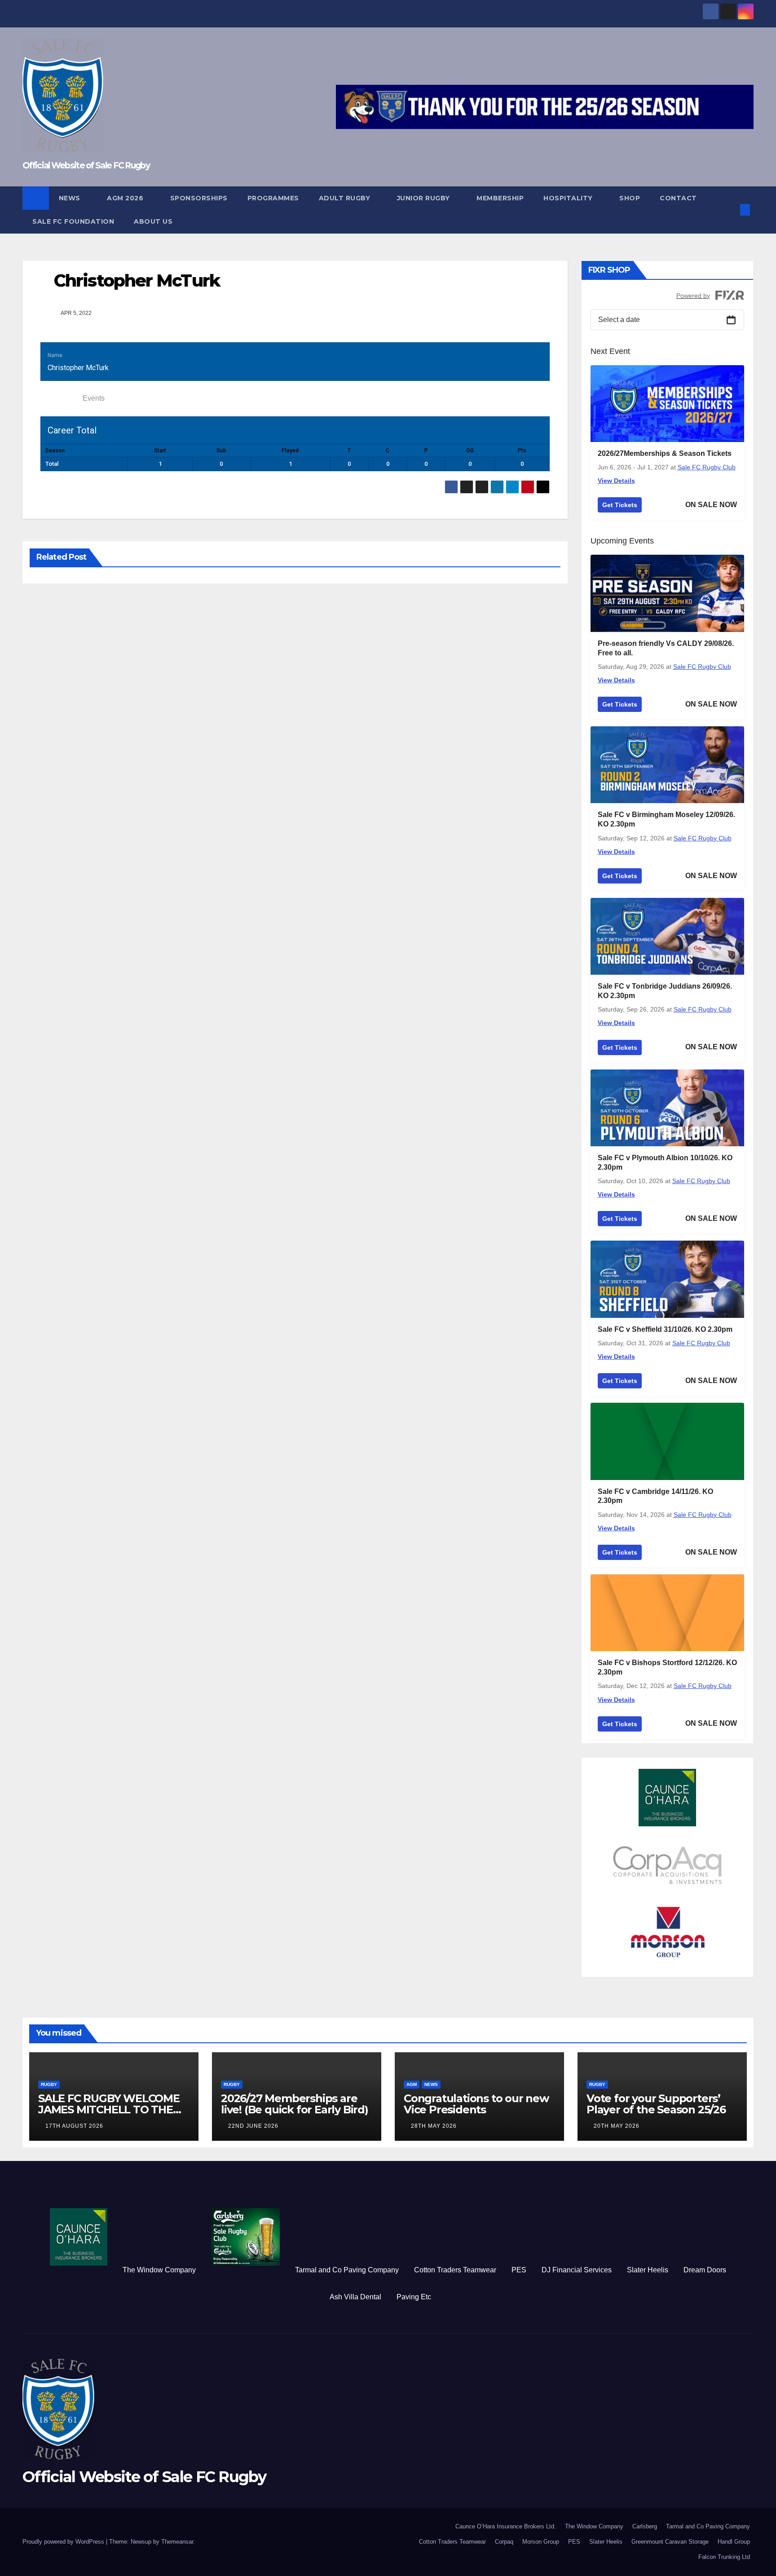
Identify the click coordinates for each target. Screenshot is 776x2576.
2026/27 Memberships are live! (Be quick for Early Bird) (295, 2104)
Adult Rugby (346, 198)
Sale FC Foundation (73, 221)
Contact (679, 198)
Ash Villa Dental (355, 2297)
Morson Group (541, 2542)
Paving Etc (414, 2297)
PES (519, 2270)
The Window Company (159, 2270)
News (71, 198)
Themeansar (177, 2542)
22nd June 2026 (253, 2126)
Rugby (49, 2084)
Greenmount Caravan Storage (670, 2542)
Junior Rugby (425, 198)
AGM (412, 2084)
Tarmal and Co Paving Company (347, 2270)
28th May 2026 (434, 2126)
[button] (730, 210)
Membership (500, 198)
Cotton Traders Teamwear (455, 2270)
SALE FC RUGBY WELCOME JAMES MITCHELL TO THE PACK (109, 2110)
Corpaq (504, 2542)
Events (94, 398)
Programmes (273, 198)
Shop (630, 198)
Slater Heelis (648, 2270)
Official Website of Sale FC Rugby (86, 166)
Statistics (59, 398)
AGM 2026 (126, 198)
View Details (616, 481)
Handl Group (734, 2542)
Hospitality (569, 198)
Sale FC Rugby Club (707, 467)
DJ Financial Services (577, 2270)
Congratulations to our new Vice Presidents (476, 2104)
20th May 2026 (617, 2126)
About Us (153, 221)
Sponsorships (199, 198)
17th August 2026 (74, 2126)
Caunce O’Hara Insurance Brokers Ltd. (506, 2526)
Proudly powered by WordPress (64, 2542)
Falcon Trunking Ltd (724, 2557)
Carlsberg (645, 2526)
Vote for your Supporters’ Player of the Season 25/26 (656, 2104)
